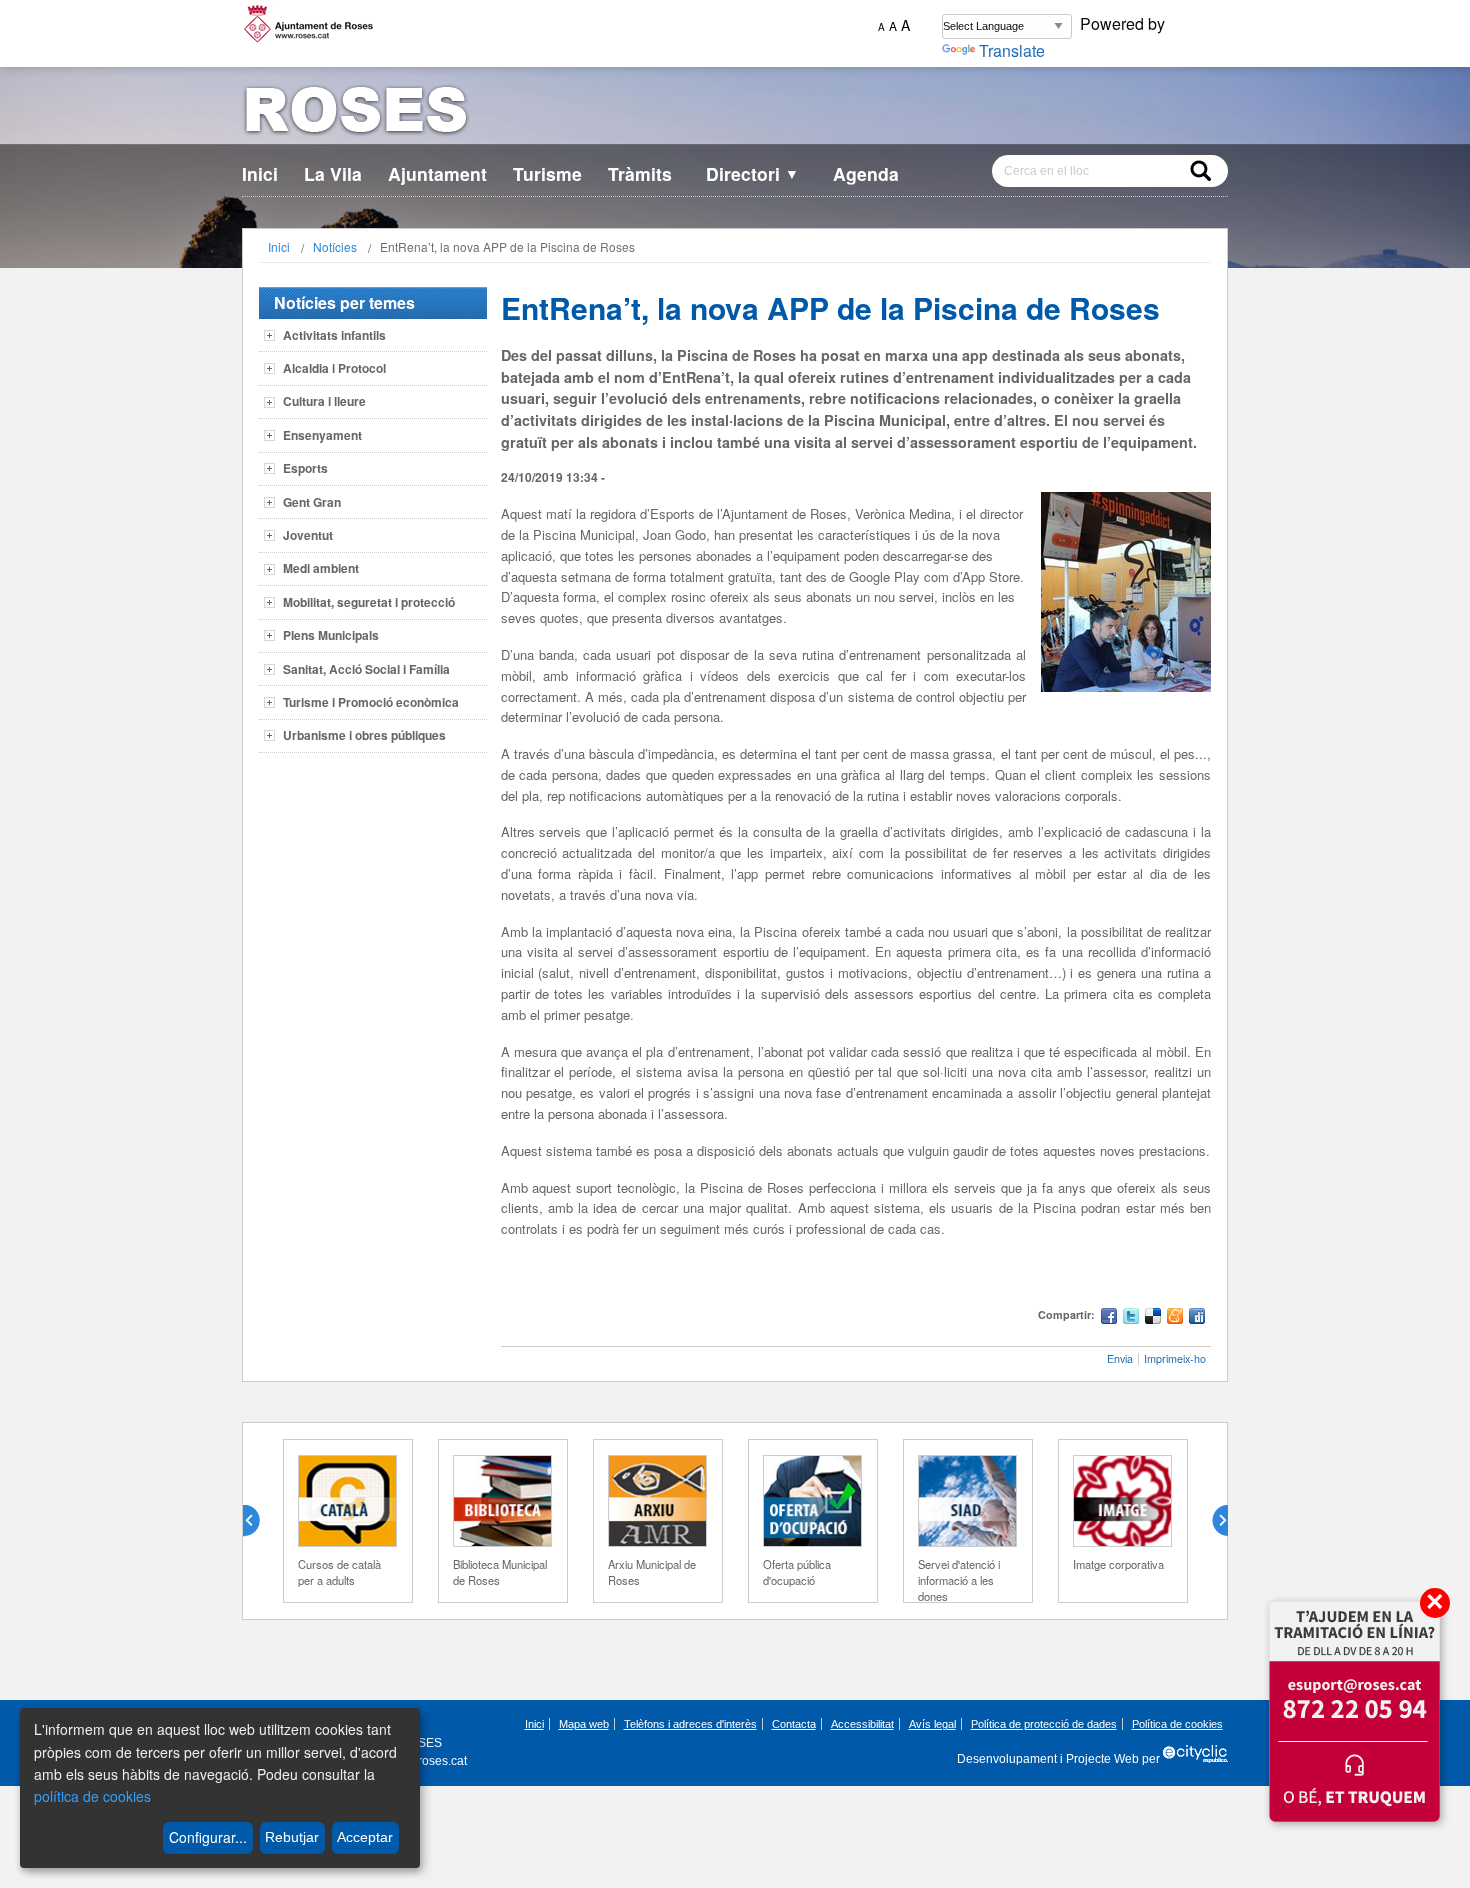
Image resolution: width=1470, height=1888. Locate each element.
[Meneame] (1175, 1318)
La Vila (333, 173)
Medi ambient (321, 568)
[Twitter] (1131, 1318)
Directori (752, 173)
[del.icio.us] (1153, 1318)
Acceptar (365, 1837)
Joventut (308, 535)
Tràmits (640, 173)
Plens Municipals (331, 635)
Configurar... (208, 1837)
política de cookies (92, 1796)
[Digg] (1197, 1318)
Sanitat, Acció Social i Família (366, 669)
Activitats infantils (334, 335)
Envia (1120, 1358)
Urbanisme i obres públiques (364, 735)
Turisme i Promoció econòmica (371, 702)
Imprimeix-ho (1175, 1358)
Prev (259, 1521)
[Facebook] (1109, 1318)
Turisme (547, 173)
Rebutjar (292, 1837)
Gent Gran (312, 502)
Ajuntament (437, 173)
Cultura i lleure (324, 401)
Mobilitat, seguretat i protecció (369, 602)
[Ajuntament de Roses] (735, 113)
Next (1212, 1521)
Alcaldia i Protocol (334, 368)
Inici (260, 173)
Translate (1012, 50)
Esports (305, 468)
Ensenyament (322, 435)
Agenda (866, 173)
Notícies (335, 246)
